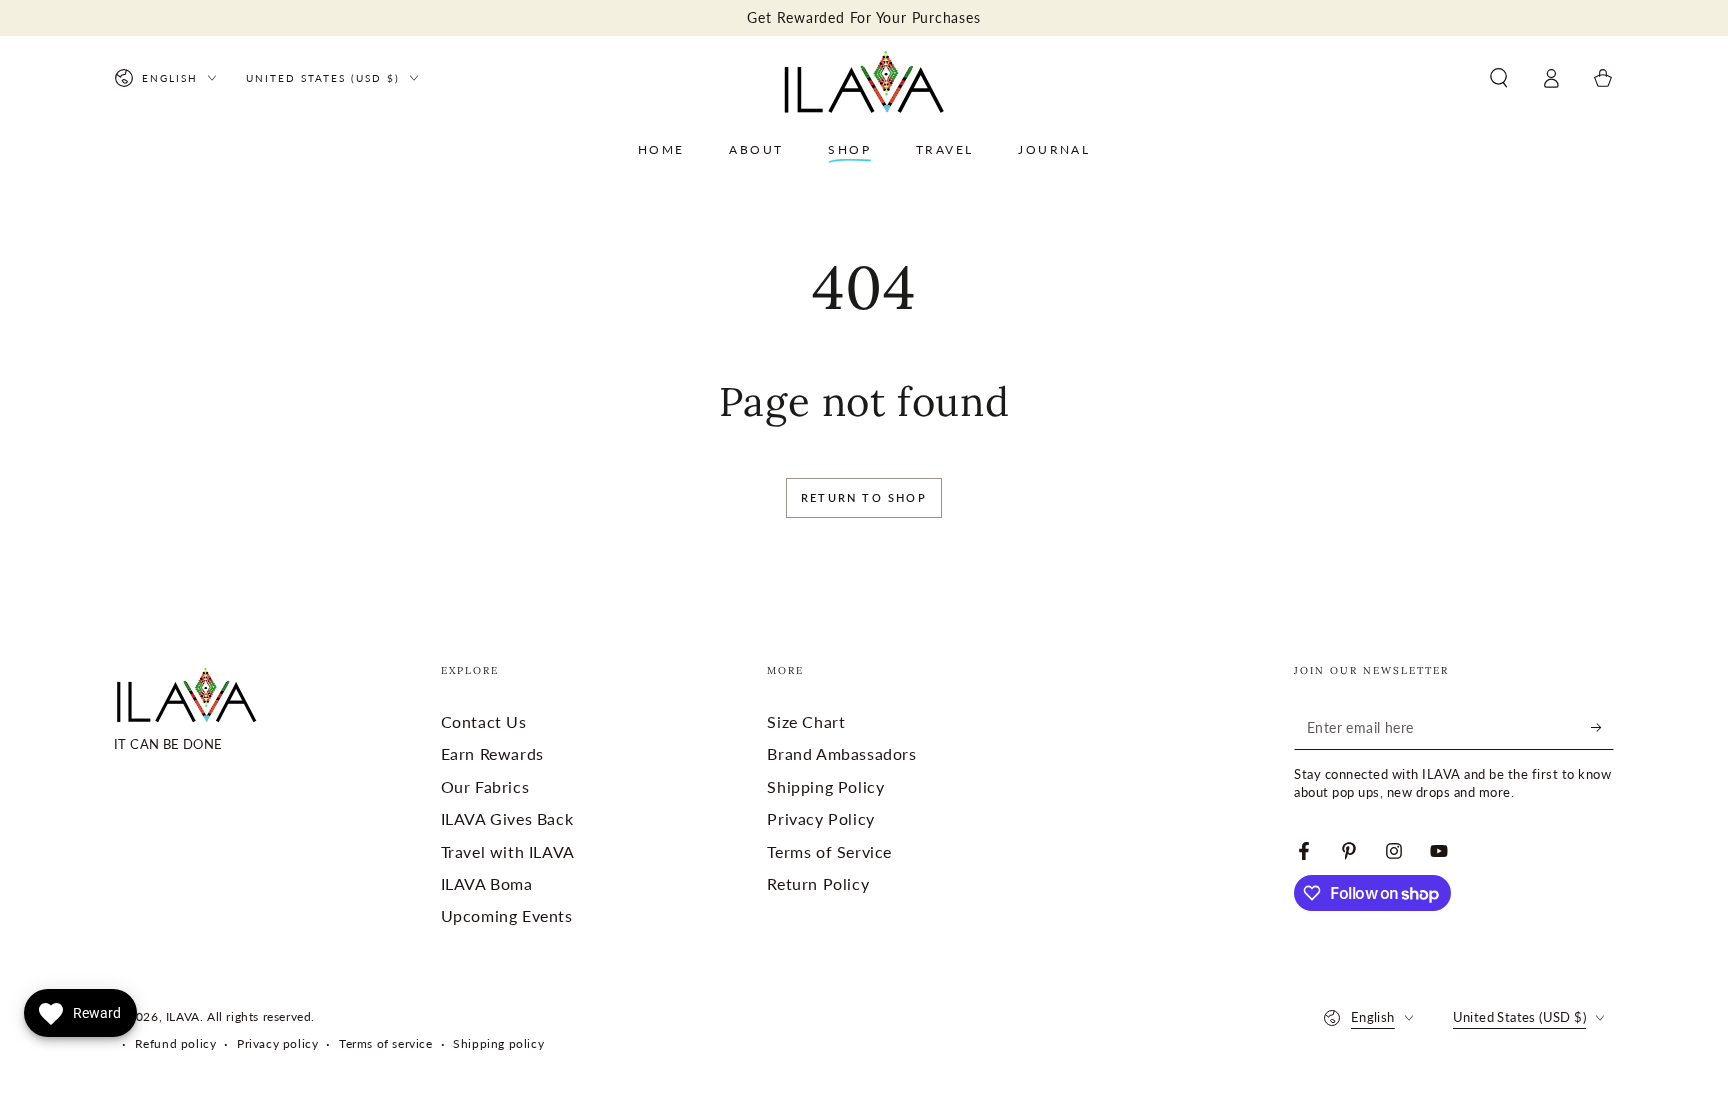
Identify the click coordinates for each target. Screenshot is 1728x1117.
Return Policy (818, 883)
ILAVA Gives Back (507, 818)
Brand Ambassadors (841, 753)
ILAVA (183, 1016)
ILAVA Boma (487, 883)
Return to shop (864, 497)
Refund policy (176, 1043)
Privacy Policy (820, 818)
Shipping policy (498, 1043)
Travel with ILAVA (508, 851)
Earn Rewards (492, 753)
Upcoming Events (507, 915)
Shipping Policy (825, 786)
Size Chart (806, 721)
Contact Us (484, 721)
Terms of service (386, 1043)
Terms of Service (829, 851)
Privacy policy (277, 1043)
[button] (1499, 78)
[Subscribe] (1602, 727)
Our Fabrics (485, 786)
